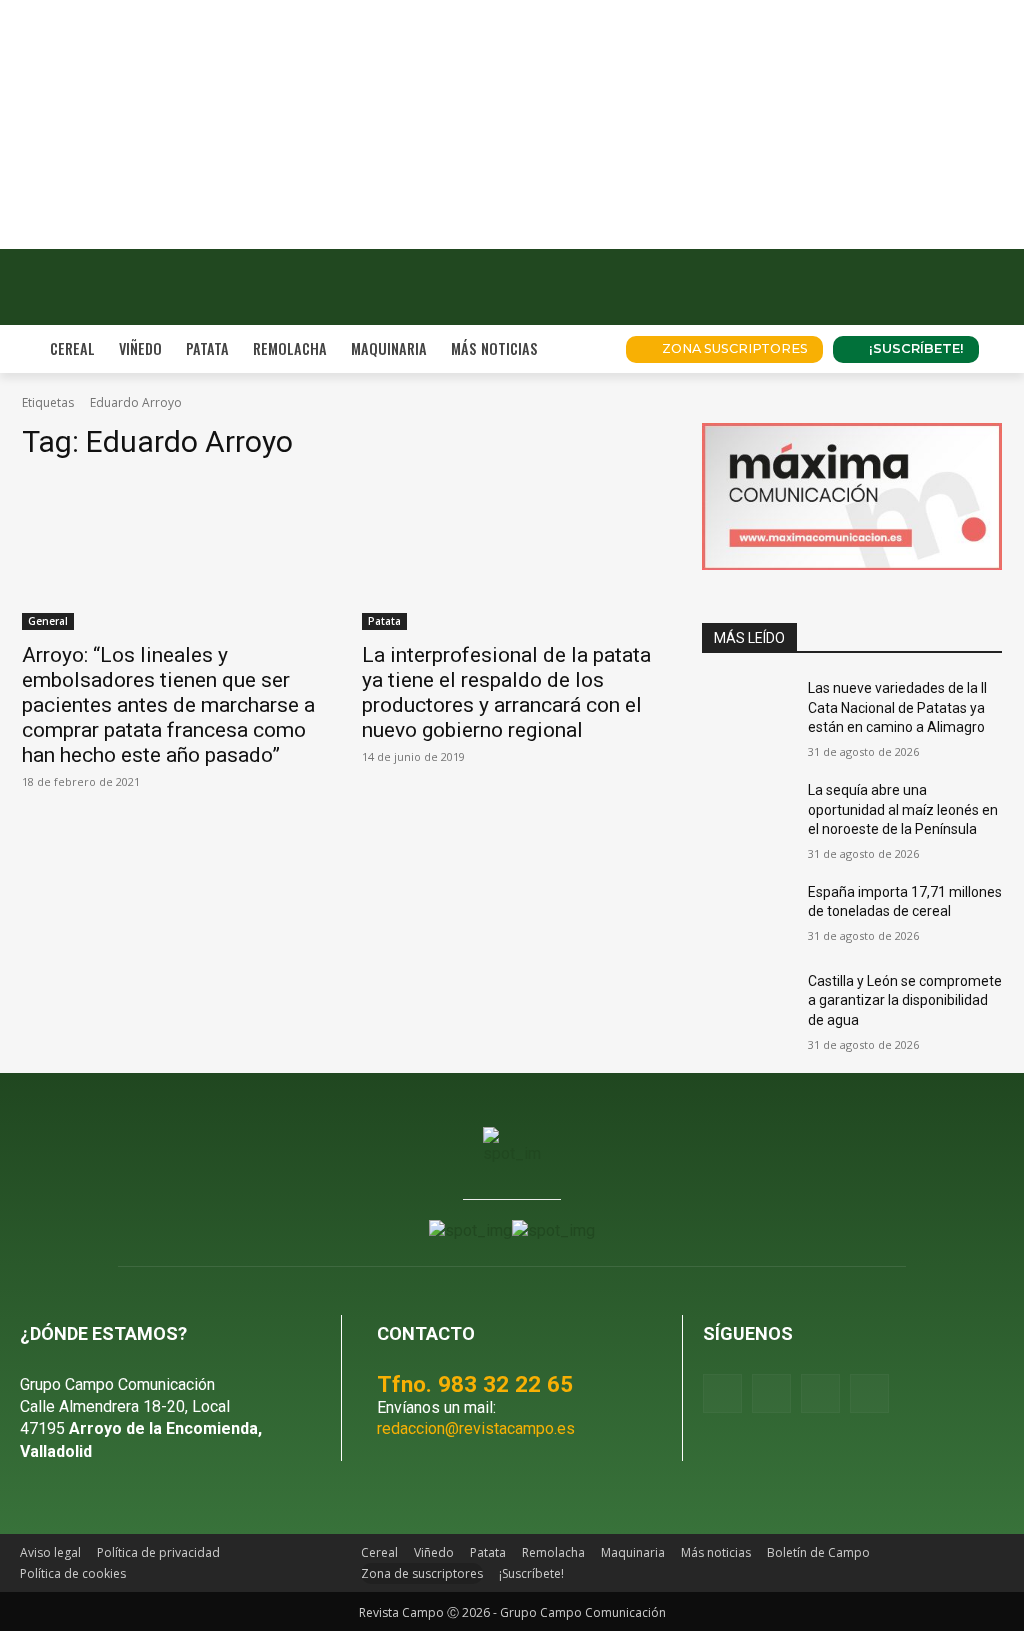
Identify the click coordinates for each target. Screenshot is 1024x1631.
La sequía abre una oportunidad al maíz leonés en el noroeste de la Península (903, 809)
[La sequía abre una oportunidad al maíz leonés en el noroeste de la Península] (747, 812)
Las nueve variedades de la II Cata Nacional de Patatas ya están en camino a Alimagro (897, 707)
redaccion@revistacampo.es (476, 1428)
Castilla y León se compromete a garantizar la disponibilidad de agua (905, 1000)
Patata (384, 621)
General (48, 621)
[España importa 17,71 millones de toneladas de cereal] (747, 914)
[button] (586, 349)
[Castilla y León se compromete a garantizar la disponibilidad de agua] (747, 1003)
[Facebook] (722, 1393)
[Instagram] (771, 1393)
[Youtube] (820, 1393)
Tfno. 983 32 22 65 (475, 1384)
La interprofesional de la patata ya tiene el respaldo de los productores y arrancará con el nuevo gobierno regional (506, 692)
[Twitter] (869, 1393)
